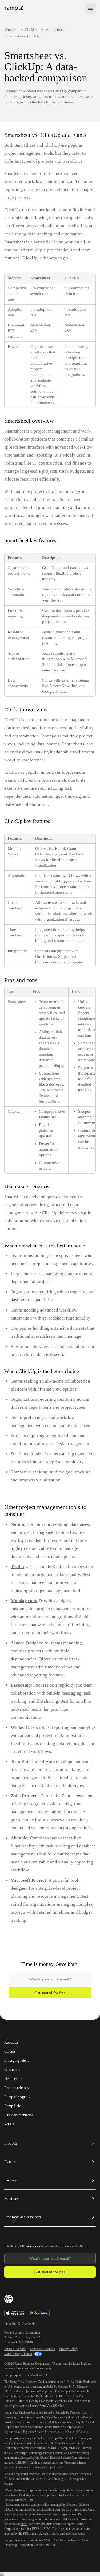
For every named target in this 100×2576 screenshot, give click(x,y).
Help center (13, 2079)
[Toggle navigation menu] (90, 8)
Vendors (10, 30)
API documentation (19, 2115)
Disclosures (73, 2540)
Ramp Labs (13, 2106)
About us (11, 2042)
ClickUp (31, 30)
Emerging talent (16, 2061)
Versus (9, 2124)
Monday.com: (24, 1601)
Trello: (17, 1567)
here (24, 2524)
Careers (10, 2052)
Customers (12, 2070)
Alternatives (55, 30)
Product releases (16, 2088)
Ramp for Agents (17, 2097)
